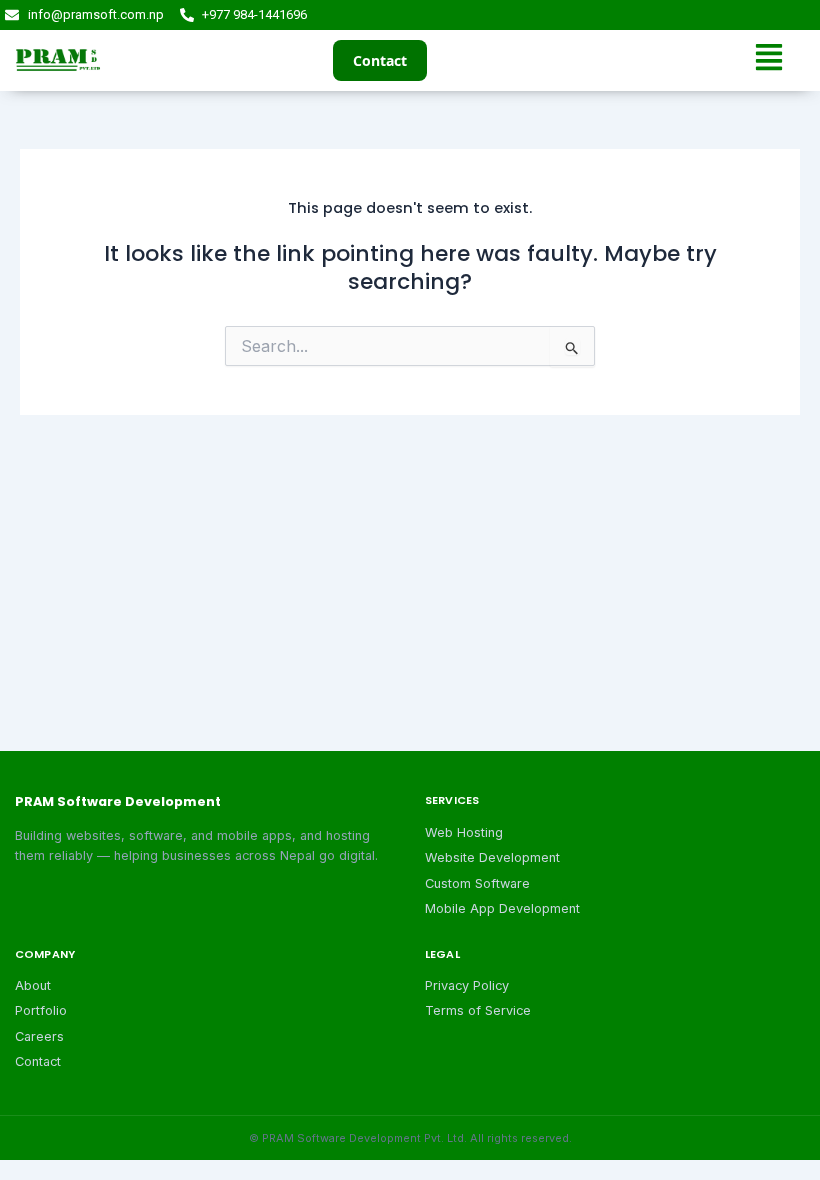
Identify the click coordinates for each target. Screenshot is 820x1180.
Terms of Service (478, 1010)
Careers (39, 1036)
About (33, 985)
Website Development (492, 857)
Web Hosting (464, 832)
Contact (380, 60)
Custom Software (477, 883)
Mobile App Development (502, 908)
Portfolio (41, 1010)
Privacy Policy (467, 985)
